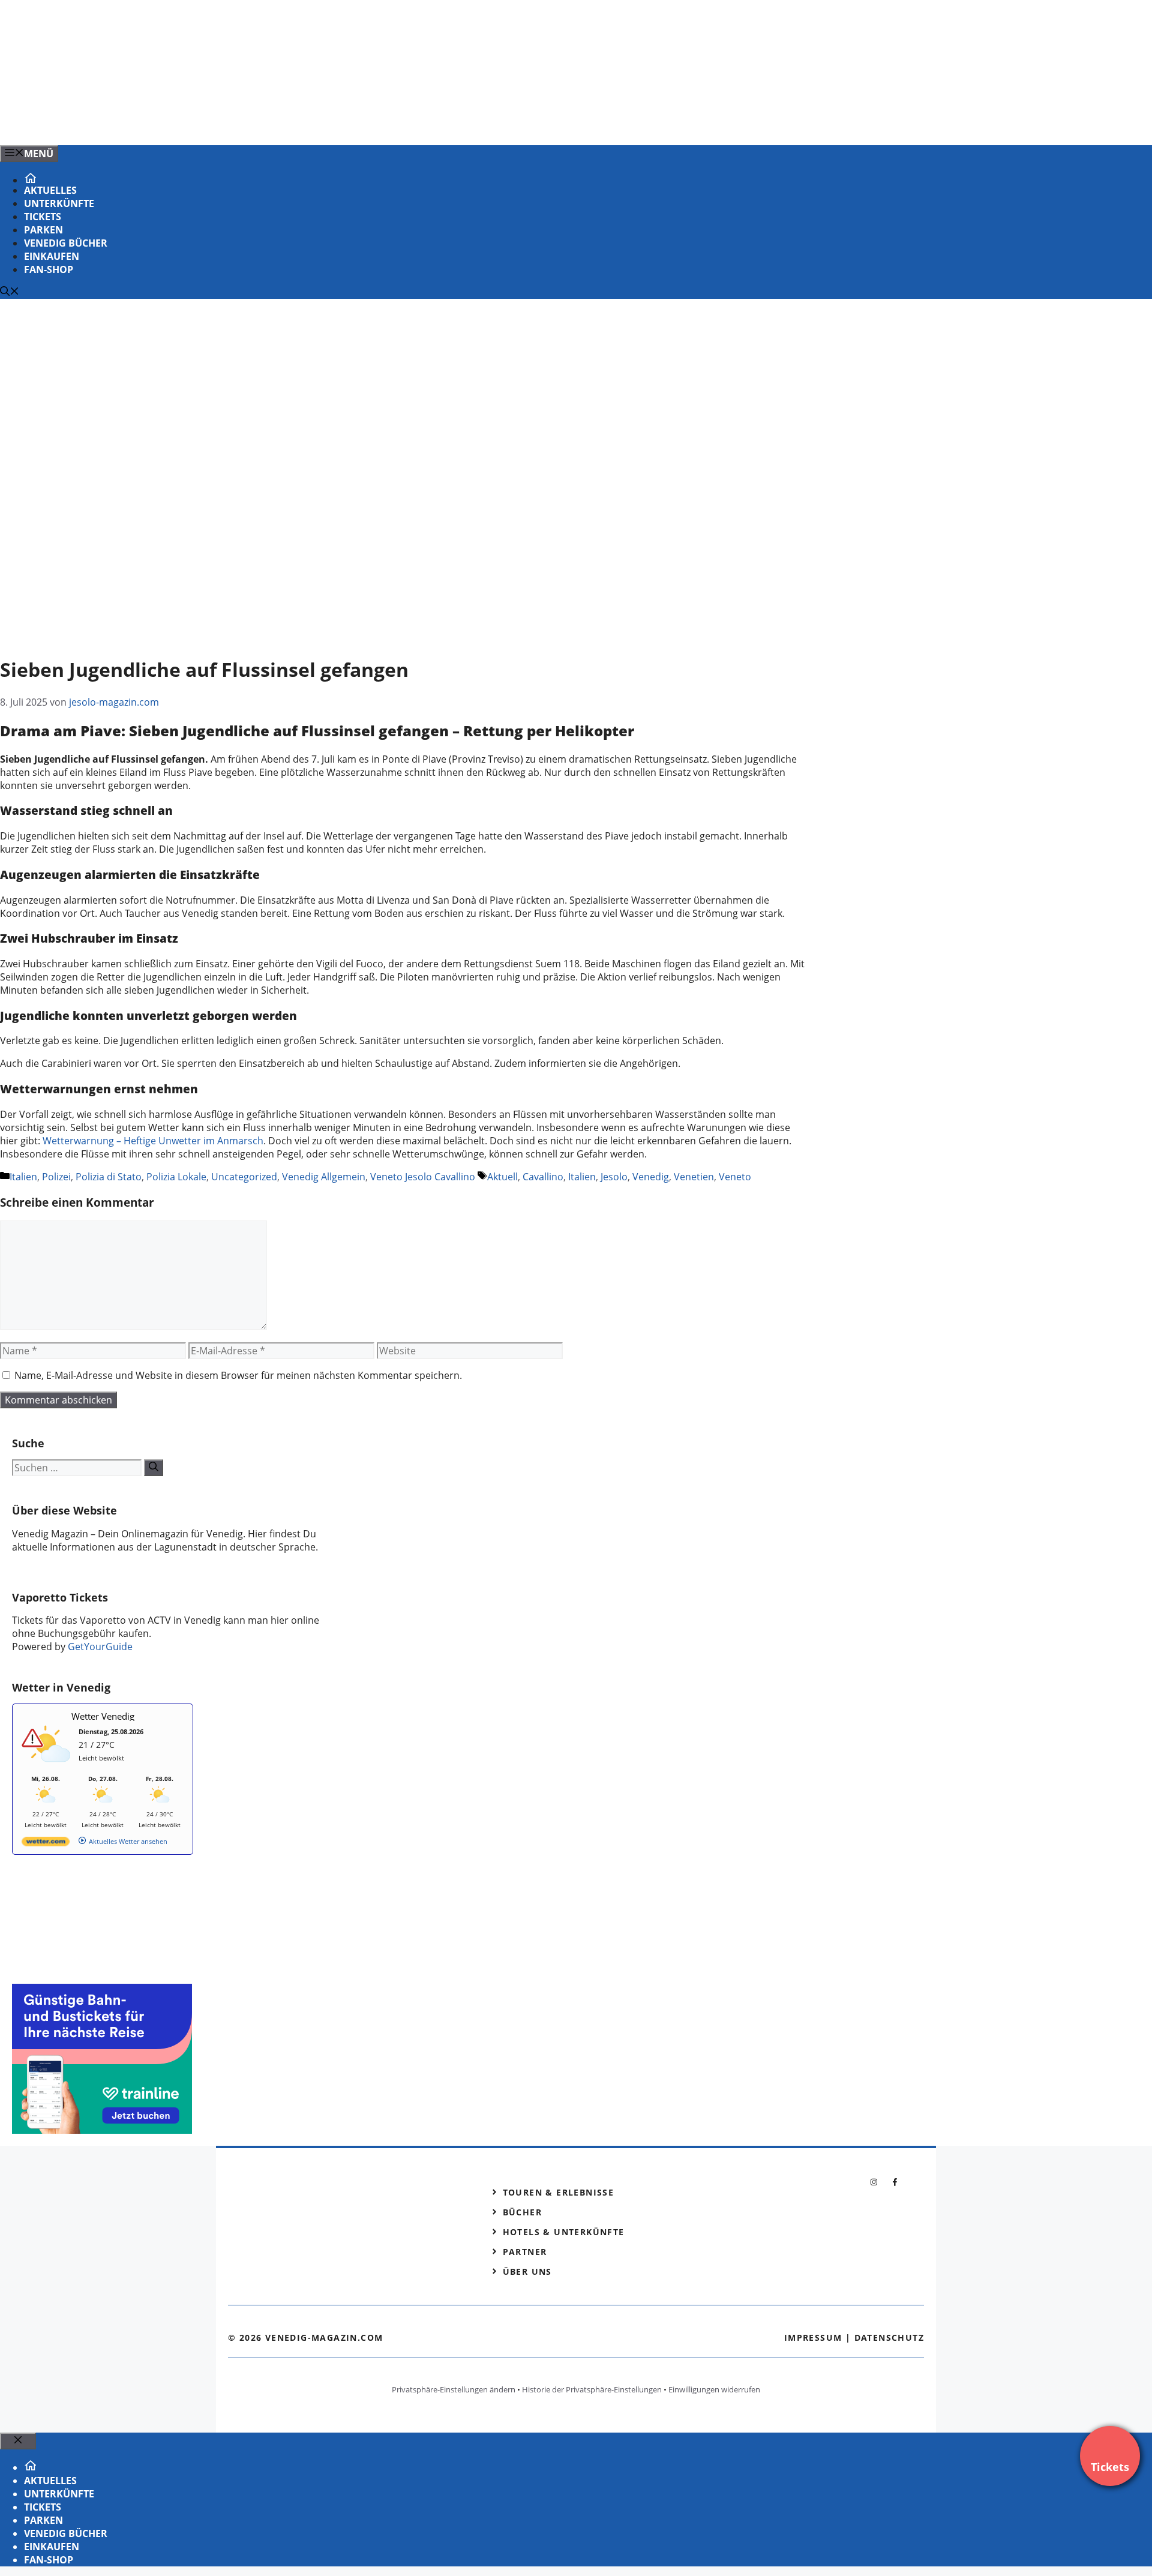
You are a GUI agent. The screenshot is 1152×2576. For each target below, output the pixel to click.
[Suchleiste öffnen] (10, 292)
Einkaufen (52, 256)
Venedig (651, 1177)
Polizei (56, 1177)
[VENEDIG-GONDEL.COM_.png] (242, 123)
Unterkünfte (59, 203)
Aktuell (502, 1177)
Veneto (735, 1177)
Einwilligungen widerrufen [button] (714, 2389)
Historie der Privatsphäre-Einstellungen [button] (592, 2389)
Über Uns (527, 2271)
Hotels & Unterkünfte (564, 2232)
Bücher (522, 2212)
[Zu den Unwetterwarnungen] (49, 1769)
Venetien (694, 1177)
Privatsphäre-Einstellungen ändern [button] (454, 2389)
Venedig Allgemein (324, 1177)
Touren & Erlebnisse (559, 2192)
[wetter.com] (46, 1844)
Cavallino (543, 1177)
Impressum (813, 2337)
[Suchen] (154, 1468)
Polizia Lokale (176, 1177)
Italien (23, 1177)
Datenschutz (889, 2337)
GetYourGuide (100, 1647)
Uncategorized (244, 1177)
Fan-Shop (49, 269)
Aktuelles (50, 190)
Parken (43, 230)
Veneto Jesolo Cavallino (423, 1177)
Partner (525, 2252)
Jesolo (614, 1177)
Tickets (43, 217)
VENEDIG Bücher (66, 243)
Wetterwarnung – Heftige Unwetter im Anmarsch (153, 1141)
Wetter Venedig (103, 1716)
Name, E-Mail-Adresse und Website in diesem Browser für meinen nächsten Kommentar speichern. (238, 1375)
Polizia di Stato (109, 1177)
